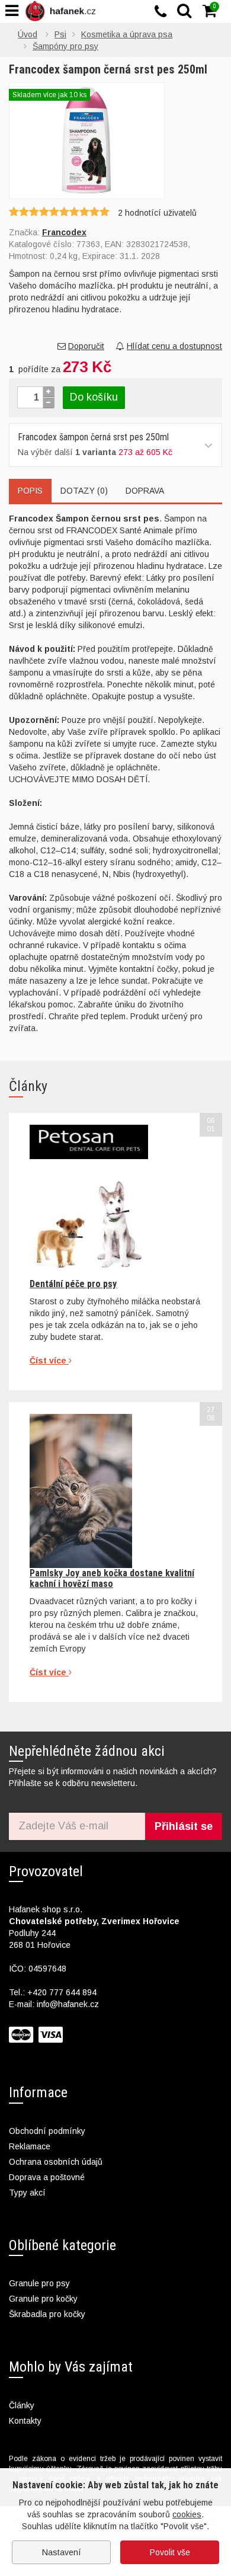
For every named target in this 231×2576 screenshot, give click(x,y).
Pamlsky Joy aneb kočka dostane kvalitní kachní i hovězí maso (112, 1578)
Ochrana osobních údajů (56, 2162)
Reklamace (30, 2146)
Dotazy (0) (84, 491)
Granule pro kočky (43, 2299)
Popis (30, 491)
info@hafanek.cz (68, 2004)
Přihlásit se (184, 1826)
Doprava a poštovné (47, 2177)
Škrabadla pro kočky (47, 2314)
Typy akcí (27, 2193)
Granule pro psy (39, 2283)
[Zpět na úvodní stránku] (63, 11)
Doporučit (86, 346)
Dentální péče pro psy (73, 1284)
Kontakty (25, 2421)
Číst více (49, 1361)
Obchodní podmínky (47, 2131)
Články (22, 2405)
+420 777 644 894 (62, 1992)
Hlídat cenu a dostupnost (174, 346)
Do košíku (94, 397)
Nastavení (62, 2552)
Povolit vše (170, 2552)
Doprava (145, 491)
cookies (187, 2514)
